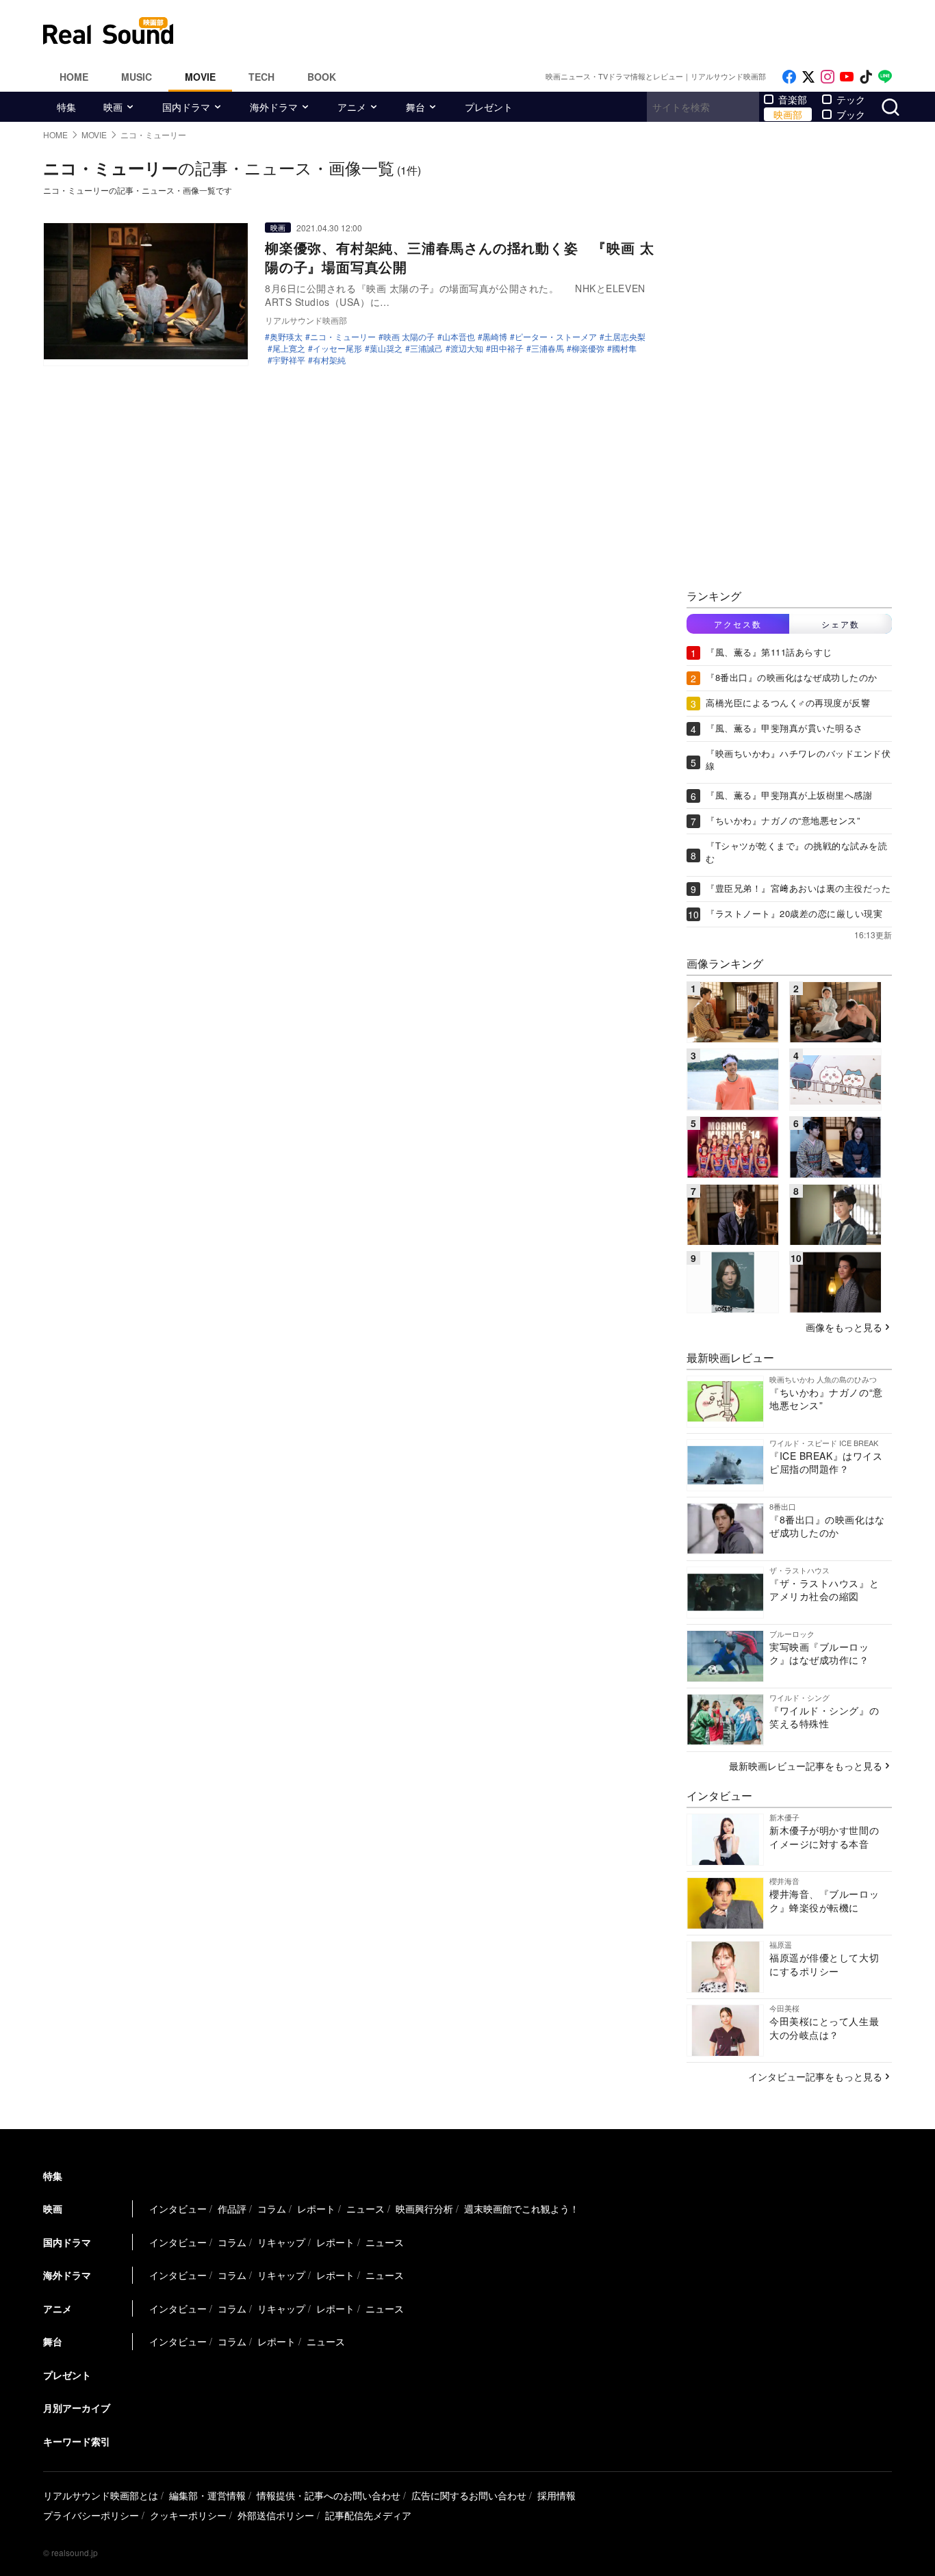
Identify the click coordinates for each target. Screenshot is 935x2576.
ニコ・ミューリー (343, 337)
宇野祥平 (289, 360)
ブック (851, 114)
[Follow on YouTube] (847, 77)
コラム (272, 2208)
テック (851, 99)
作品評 (232, 2208)
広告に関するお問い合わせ (469, 2495)
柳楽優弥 (588, 348)
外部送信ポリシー (276, 2515)
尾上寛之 (289, 348)
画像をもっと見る (844, 1327)
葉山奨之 (386, 348)
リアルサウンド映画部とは (101, 2495)
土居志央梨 (625, 337)
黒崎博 (495, 337)
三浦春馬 (548, 348)
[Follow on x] (808, 77)
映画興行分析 (424, 2208)
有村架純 (329, 360)
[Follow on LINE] (885, 77)
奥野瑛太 (286, 337)
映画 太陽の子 (409, 337)
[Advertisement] (560, 31)
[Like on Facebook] (789, 77)
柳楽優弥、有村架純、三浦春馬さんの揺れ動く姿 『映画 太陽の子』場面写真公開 (459, 257)
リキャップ (281, 2242)
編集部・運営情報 (207, 2495)
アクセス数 (738, 624)
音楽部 (793, 99)
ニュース (366, 2208)
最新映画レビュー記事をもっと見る (806, 1766)
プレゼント (489, 107)
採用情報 (556, 2495)
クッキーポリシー (188, 2515)
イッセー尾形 (337, 348)
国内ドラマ (186, 107)
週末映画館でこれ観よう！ (522, 2208)
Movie (200, 77)
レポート (316, 2208)
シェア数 (841, 624)
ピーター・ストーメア (556, 337)
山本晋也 (459, 337)
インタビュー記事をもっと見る (815, 2076)
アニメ (352, 107)
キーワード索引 (77, 2441)
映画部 (788, 114)
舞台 (415, 107)
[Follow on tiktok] (866, 77)
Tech (261, 77)
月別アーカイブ (77, 2408)
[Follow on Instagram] (828, 77)
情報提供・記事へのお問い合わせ (329, 2495)
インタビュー (178, 2208)
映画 (113, 107)
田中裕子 (507, 348)
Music (137, 77)
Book (322, 77)
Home (74, 77)
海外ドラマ (274, 107)
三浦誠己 (426, 348)
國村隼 (624, 348)
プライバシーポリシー (91, 2515)
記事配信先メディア (368, 2515)
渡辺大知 (467, 348)
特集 (66, 107)
